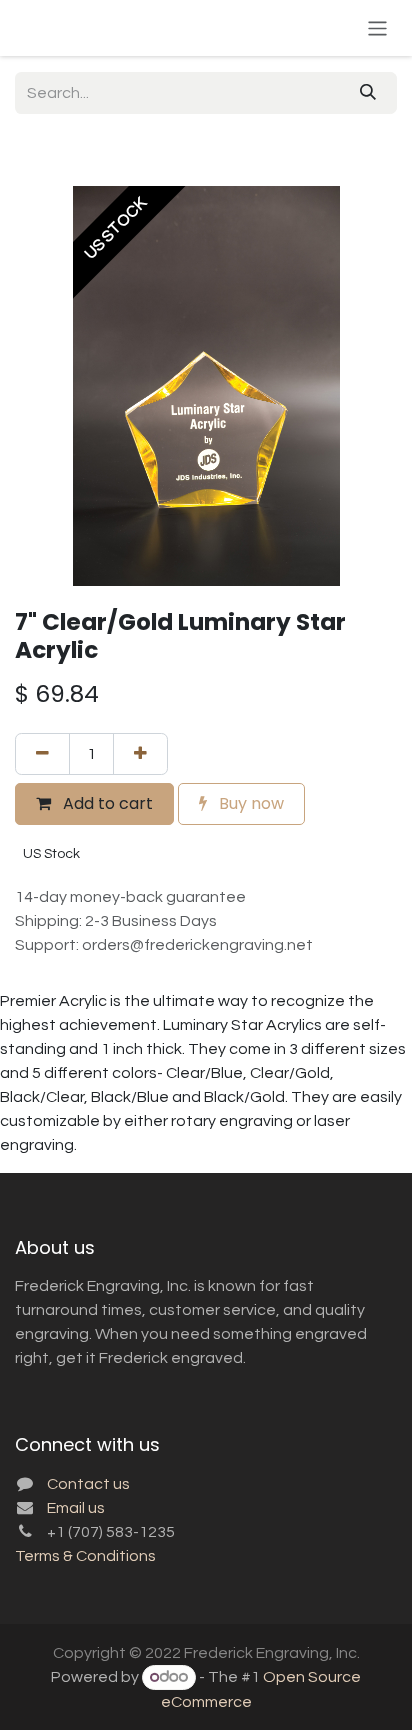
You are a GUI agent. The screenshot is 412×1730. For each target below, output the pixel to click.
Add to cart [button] (106, 803)
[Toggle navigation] (377, 27)
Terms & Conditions (85, 1556)
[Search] (368, 93)
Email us (76, 1508)
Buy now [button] (249, 803)
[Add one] (140, 754)
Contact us (88, 1484)
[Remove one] (42, 754)
